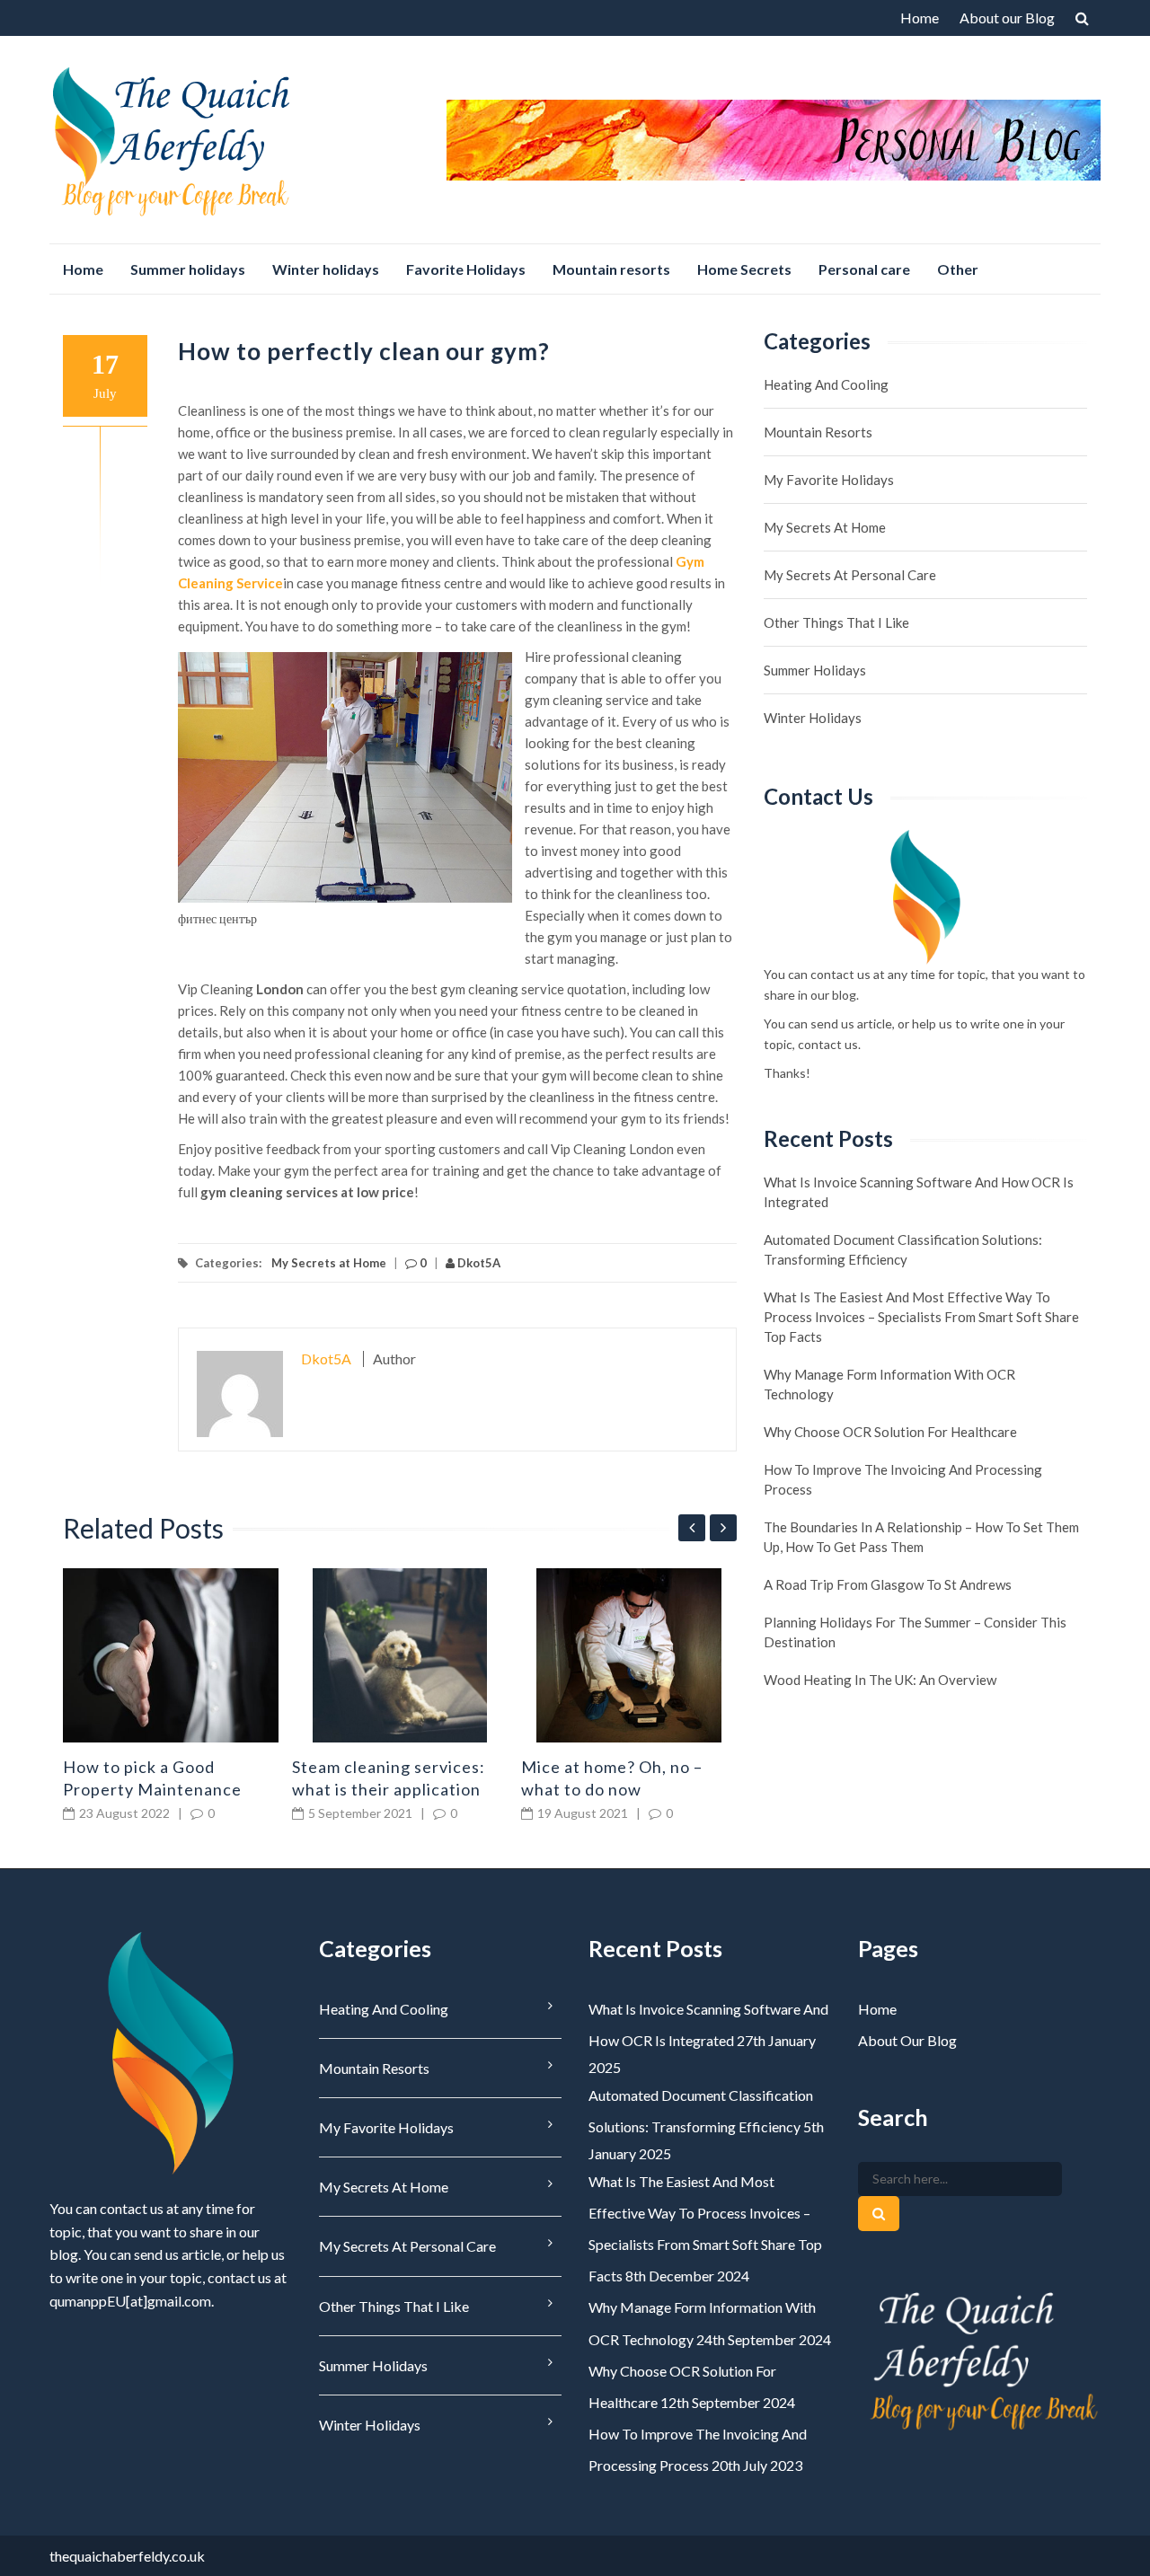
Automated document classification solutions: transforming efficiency (903, 1249)
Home (920, 18)
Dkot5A (478, 1263)
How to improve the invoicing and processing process (903, 1479)
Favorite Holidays (466, 269)
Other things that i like (836, 622)
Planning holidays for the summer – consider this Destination (915, 1632)
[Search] (879, 2214)
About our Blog (1007, 18)
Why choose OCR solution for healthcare (890, 1432)
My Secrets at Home (329, 1263)
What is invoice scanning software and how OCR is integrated (919, 1192)
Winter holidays (326, 269)
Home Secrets (744, 269)
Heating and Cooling (826, 384)
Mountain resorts (611, 269)
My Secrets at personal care (850, 575)
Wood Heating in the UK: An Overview (880, 1680)
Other (958, 269)
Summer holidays (188, 269)
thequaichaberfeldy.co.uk (127, 2556)
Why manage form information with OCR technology (889, 1384)
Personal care (864, 269)
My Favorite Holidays (829, 480)
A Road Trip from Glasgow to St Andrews (888, 1584)
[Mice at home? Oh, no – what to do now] (629, 1655)
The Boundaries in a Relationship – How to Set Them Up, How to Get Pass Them (921, 1537)
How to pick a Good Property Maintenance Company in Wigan (152, 1789)
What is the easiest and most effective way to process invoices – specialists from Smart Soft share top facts (921, 1317)
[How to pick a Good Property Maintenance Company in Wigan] (171, 1655)
